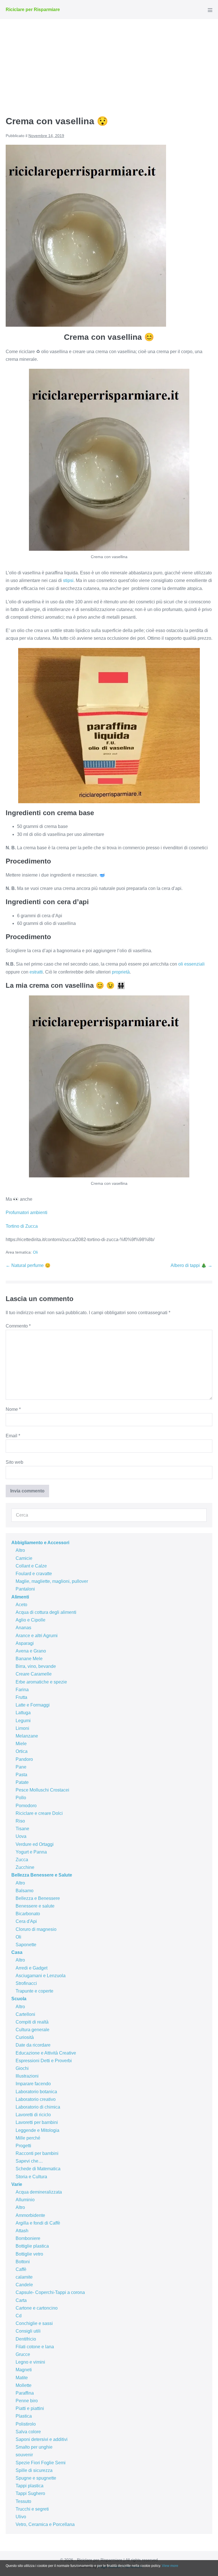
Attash (22, 2231)
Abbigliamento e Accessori (40, 1543)
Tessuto (23, 2501)
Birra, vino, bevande (36, 1666)
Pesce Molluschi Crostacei (42, 1790)
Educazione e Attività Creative (46, 2053)
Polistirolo (26, 2424)
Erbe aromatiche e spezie (41, 1682)
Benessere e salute (35, 1906)
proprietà (121, 972)
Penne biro (27, 2401)
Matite (22, 2378)
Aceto (21, 1605)
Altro (20, 1550)
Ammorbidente (30, 2215)
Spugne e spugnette (36, 2478)
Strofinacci (26, 1983)
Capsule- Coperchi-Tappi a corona (50, 2292)
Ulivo (21, 2517)
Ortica (22, 1751)
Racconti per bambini (37, 2153)
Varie (17, 2184)
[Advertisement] (109, 62)
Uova (21, 1836)
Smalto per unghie (34, 2447)
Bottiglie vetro (29, 2254)
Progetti (23, 2146)
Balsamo (25, 1891)
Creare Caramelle (34, 1674)
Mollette (24, 2385)
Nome (13, 1409)
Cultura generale (33, 2030)
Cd (19, 2316)
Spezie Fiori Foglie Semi (41, 2463)
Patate (22, 1782)
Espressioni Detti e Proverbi (44, 2061)
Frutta (21, 1697)
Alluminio (25, 2200)
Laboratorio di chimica (38, 2107)
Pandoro (24, 1759)
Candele (24, 2285)
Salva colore (28, 2432)
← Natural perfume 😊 (28, 1265)
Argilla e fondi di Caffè (38, 2223)
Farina (22, 1690)
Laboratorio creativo (36, 2099)
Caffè (21, 2269)
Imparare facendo (33, 2084)
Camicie (24, 1558)
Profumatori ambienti (27, 1213)
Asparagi (25, 1643)
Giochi (22, 2068)
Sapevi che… (29, 2161)
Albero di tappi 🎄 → (191, 1265)
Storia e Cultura (31, 2177)
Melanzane (27, 1736)
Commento (18, 1326)
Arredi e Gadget (32, 1968)
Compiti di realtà (32, 2022)
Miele (21, 1744)
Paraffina (25, 2393)
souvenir (24, 2455)
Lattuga (23, 1713)
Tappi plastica (30, 2486)
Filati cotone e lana (35, 2347)
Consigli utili (28, 2331)
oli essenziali (191, 964)
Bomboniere (28, 2238)
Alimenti (20, 1597)
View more (170, 2566)
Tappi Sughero (30, 2493)
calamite (24, 2277)
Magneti (24, 2370)
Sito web (14, 1462)
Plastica (24, 2416)
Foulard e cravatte (34, 1574)
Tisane (22, 1829)
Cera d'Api (26, 1921)
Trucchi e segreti (32, 2509)
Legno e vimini (30, 2362)
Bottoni (23, 2262)
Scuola (19, 1999)
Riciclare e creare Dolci (39, 1813)
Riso (20, 1821)
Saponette (26, 1945)
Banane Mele (29, 1659)
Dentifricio (26, 2339)
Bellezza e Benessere (38, 1898)
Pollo (21, 1798)
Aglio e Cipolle (31, 1620)
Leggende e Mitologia (37, 2130)
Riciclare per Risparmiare (33, 10)
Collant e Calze (31, 1566)
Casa (17, 1952)
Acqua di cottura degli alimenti (46, 1612)
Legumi (23, 1721)
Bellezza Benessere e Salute (42, 1875)
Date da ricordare (33, 2045)
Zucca (22, 1860)
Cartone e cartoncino (37, 2308)
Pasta (21, 1775)
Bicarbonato (28, 1914)
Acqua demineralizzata (39, 2192)
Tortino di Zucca (22, 1226)
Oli (35, 1252)
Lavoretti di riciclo (33, 2115)
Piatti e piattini (30, 2408)
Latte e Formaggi (33, 1705)
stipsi (68, 580)
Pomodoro (26, 1806)
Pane (21, 1767)
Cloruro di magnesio (36, 1929)
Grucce (23, 2354)
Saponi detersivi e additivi (42, 2439)
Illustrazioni (27, 2076)
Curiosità (25, 2037)
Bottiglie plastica (32, 2246)
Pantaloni (25, 1589)
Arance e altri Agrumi (37, 1636)
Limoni (22, 1728)
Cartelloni (25, 2014)
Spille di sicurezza (34, 2470)
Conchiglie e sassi (34, 2323)
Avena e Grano (31, 1651)
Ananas (23, 1628)
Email (13, 1436)
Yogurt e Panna (31, 1852)
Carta (21, 2300)
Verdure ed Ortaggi (35, 1844)
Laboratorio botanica (36, 2092)
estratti (36, 972)
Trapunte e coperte (34, 1991)
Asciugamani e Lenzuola (41, 1976)
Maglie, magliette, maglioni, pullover (52, 1581)
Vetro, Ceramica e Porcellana (45, 2524)
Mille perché (28, 2138)
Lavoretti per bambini (37, 2122)
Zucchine (25, 1867)
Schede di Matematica (38, 2169)
